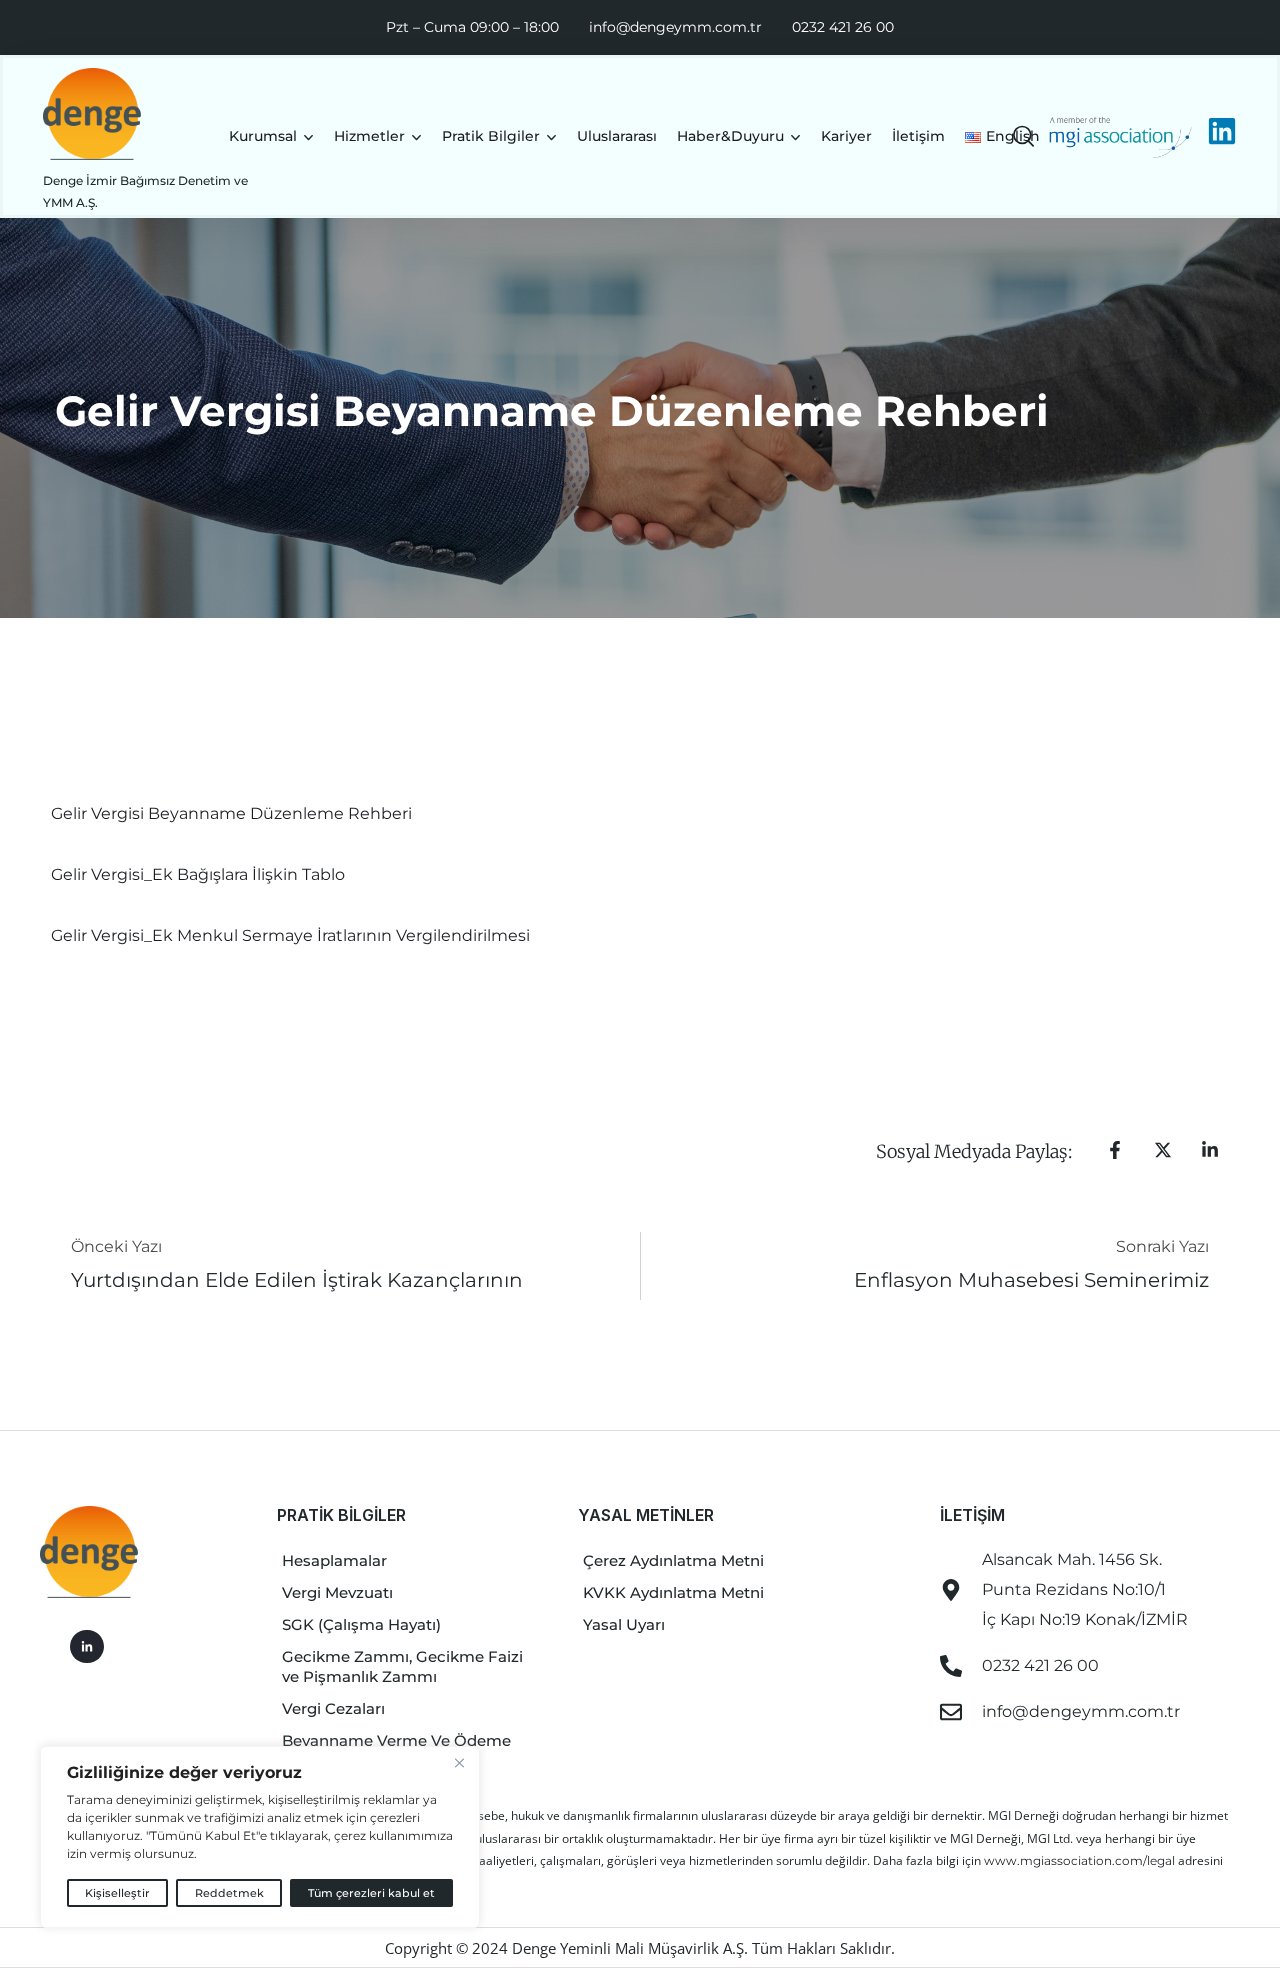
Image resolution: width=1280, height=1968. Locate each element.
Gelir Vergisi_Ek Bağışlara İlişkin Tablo (198, 874)
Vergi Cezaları (333, 1708)
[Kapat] (459, 1763)
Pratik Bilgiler (491, 136)
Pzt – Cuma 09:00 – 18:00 (472, 27)
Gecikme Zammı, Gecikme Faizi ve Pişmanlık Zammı (402, 1666)
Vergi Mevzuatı (337, 1592)
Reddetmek (229, 1893)
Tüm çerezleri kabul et (371, 1893)
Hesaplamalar (334, 1560)
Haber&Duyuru (730, 136)
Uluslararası (617, 136)
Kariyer (846, 136)
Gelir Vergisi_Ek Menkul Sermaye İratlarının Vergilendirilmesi (290, 935)
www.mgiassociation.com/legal (1081, 1860)
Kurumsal (263, 136)
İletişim (918, 136)
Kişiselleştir (117, 1893)
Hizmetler (369, 136)
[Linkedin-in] (87, 1647)
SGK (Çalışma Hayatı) (361, 1624)
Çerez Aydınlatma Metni (673, 1560)
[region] (260, 1837)
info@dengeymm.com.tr (675, 27)
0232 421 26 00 (843, 27)
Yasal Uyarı (624, 1624)
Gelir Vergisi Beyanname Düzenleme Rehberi (231, 813)
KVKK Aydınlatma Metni (673, 1592)
